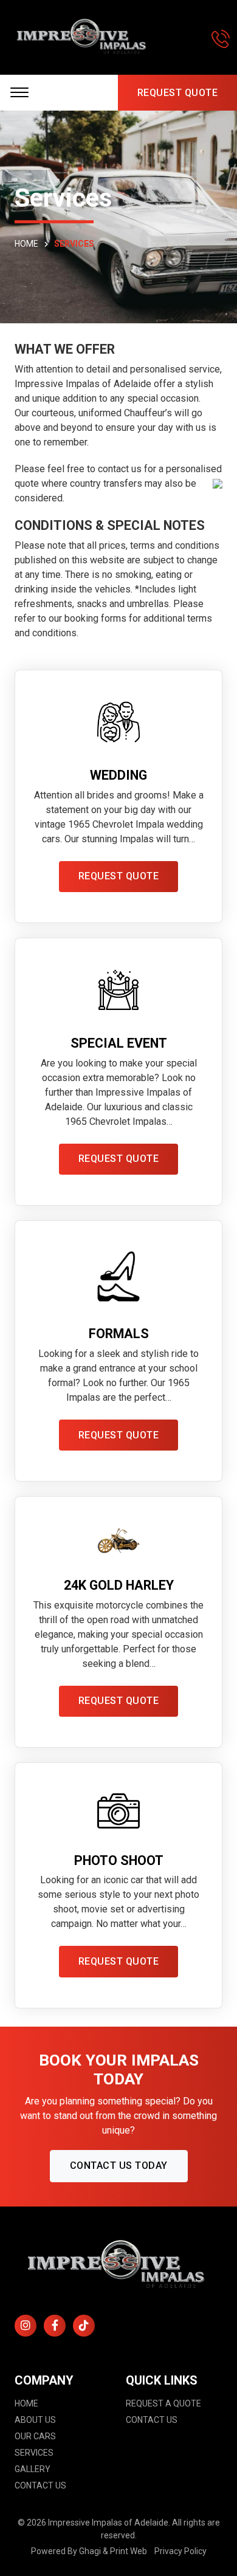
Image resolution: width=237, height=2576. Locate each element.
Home (26, 2403)
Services (34, 2453)
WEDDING (118, 775)
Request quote (119, 876)
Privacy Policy (180, 2551)
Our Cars (35, 2436)
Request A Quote (163, 2403)
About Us (35, 2420)
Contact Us (40, 2485)
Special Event (119, 1043)
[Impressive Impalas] (83, 37)
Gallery (33, 2469)
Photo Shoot (119, 1860)
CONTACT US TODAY (119, 2166)
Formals (119, 1334)
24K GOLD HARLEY (119, 1585)
